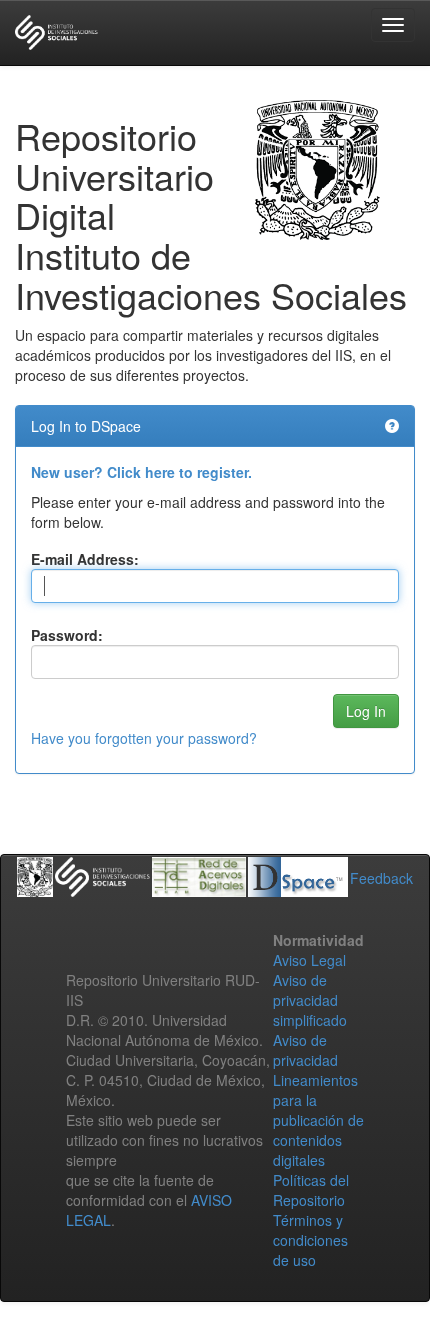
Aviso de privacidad (305, 1050)
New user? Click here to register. (141, 472)
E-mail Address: (85, 559)
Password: (67, 635)
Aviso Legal (309, 960)
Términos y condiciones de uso (310, 1240)
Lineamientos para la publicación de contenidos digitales (318, 1120)
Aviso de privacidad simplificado (310, 1000)
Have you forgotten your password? (144, 738)
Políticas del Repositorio (311, 1190)
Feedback (381, 878)
